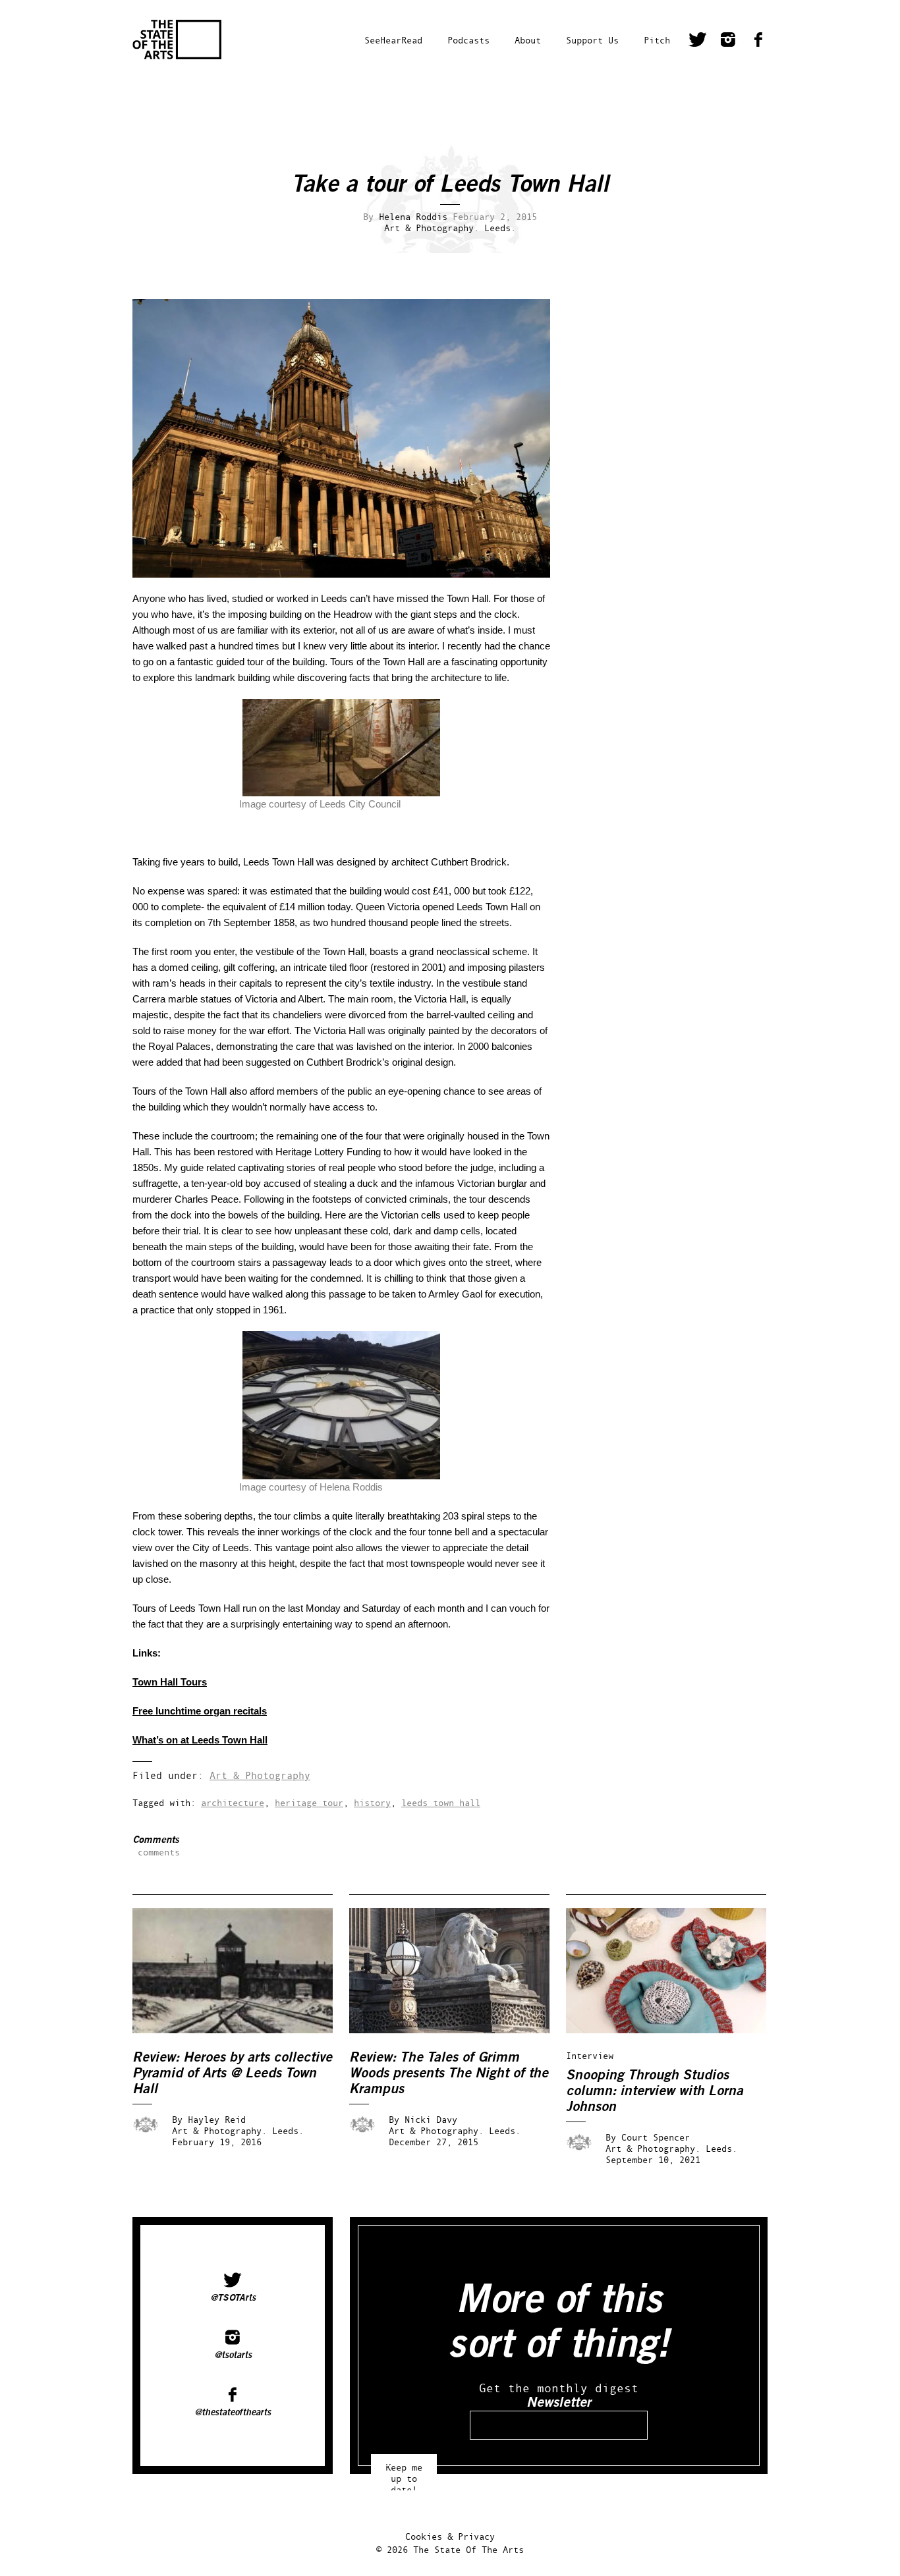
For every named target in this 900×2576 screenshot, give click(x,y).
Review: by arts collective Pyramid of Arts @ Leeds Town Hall (232, 2073)
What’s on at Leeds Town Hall (200, 1740)
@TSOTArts (233, 2297)
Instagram (728, 41)
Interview (590, 2055)
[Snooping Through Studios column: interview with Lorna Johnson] (675, 2030)
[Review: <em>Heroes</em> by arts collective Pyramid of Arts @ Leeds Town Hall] (242, 2030)
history (372, 1802)
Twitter (698, 41)
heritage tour (309, 1802)
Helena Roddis (413, 216)
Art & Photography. (432, 228)
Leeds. (500, 228)
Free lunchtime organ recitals (200, 1711)
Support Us (592, 40)
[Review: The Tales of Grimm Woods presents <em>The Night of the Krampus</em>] (459, 2030)
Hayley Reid (217, 2119)
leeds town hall (441, 1802)
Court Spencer (656, 2137)
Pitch (657, 40)
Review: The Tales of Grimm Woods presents (449, 2073)
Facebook (758, 41)
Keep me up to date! (404, 2472)
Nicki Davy (431, 2119)
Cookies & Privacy (450, 2536)
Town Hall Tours (170, 1682)
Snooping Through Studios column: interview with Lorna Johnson (655, 2091)
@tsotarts (233, 2355)
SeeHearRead (393, 40)
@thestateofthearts (233, 2412)
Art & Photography (260, 1775)
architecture (233, 1802)
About (528, 40)
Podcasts (468, 40)
